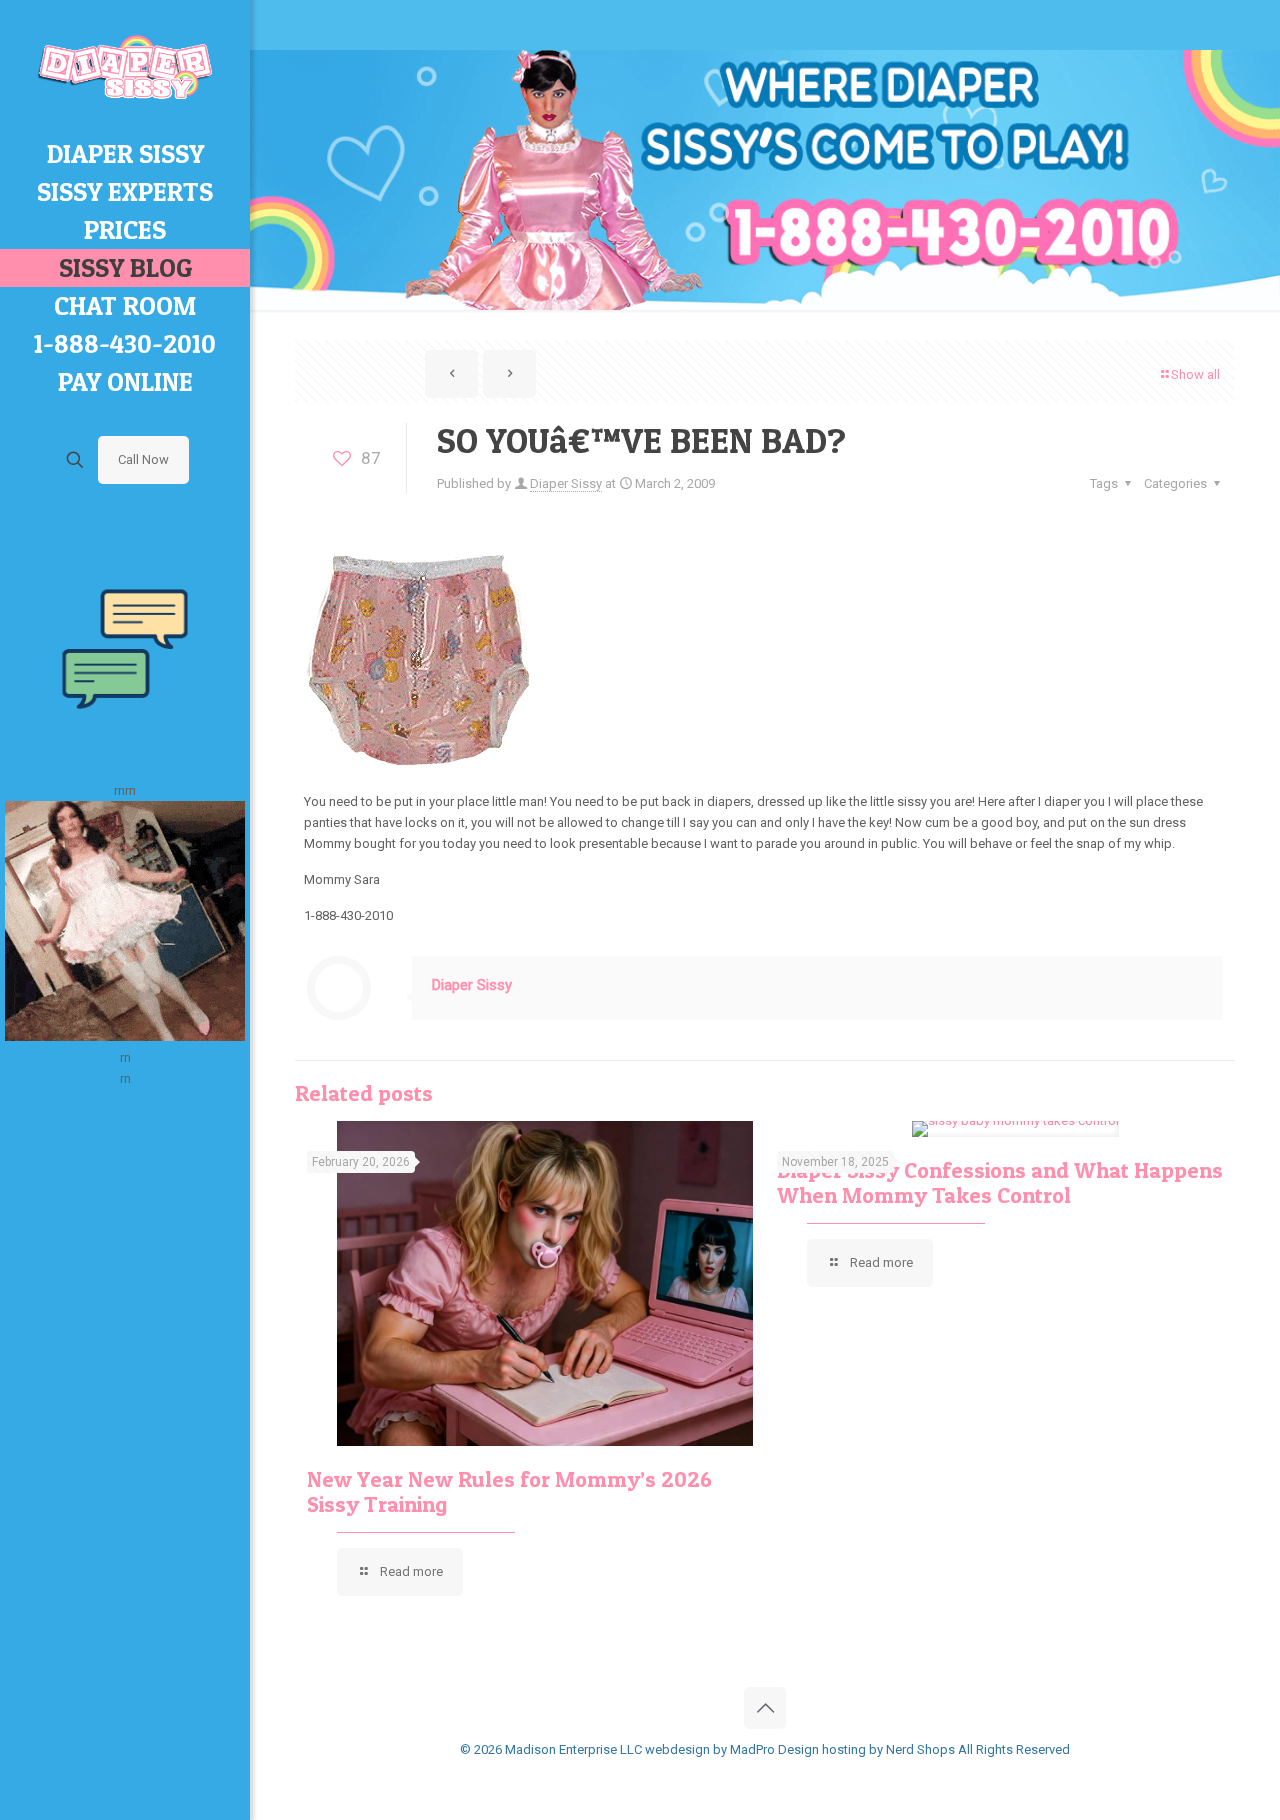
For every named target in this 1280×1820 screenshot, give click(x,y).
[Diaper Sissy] (125, 67)
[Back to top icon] (765, 1708)
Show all (1195, 374)
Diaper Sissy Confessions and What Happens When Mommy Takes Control (1000, 1182)
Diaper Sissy (566, 483)
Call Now (143, 459)
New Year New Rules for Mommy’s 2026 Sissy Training (509, 1491)
